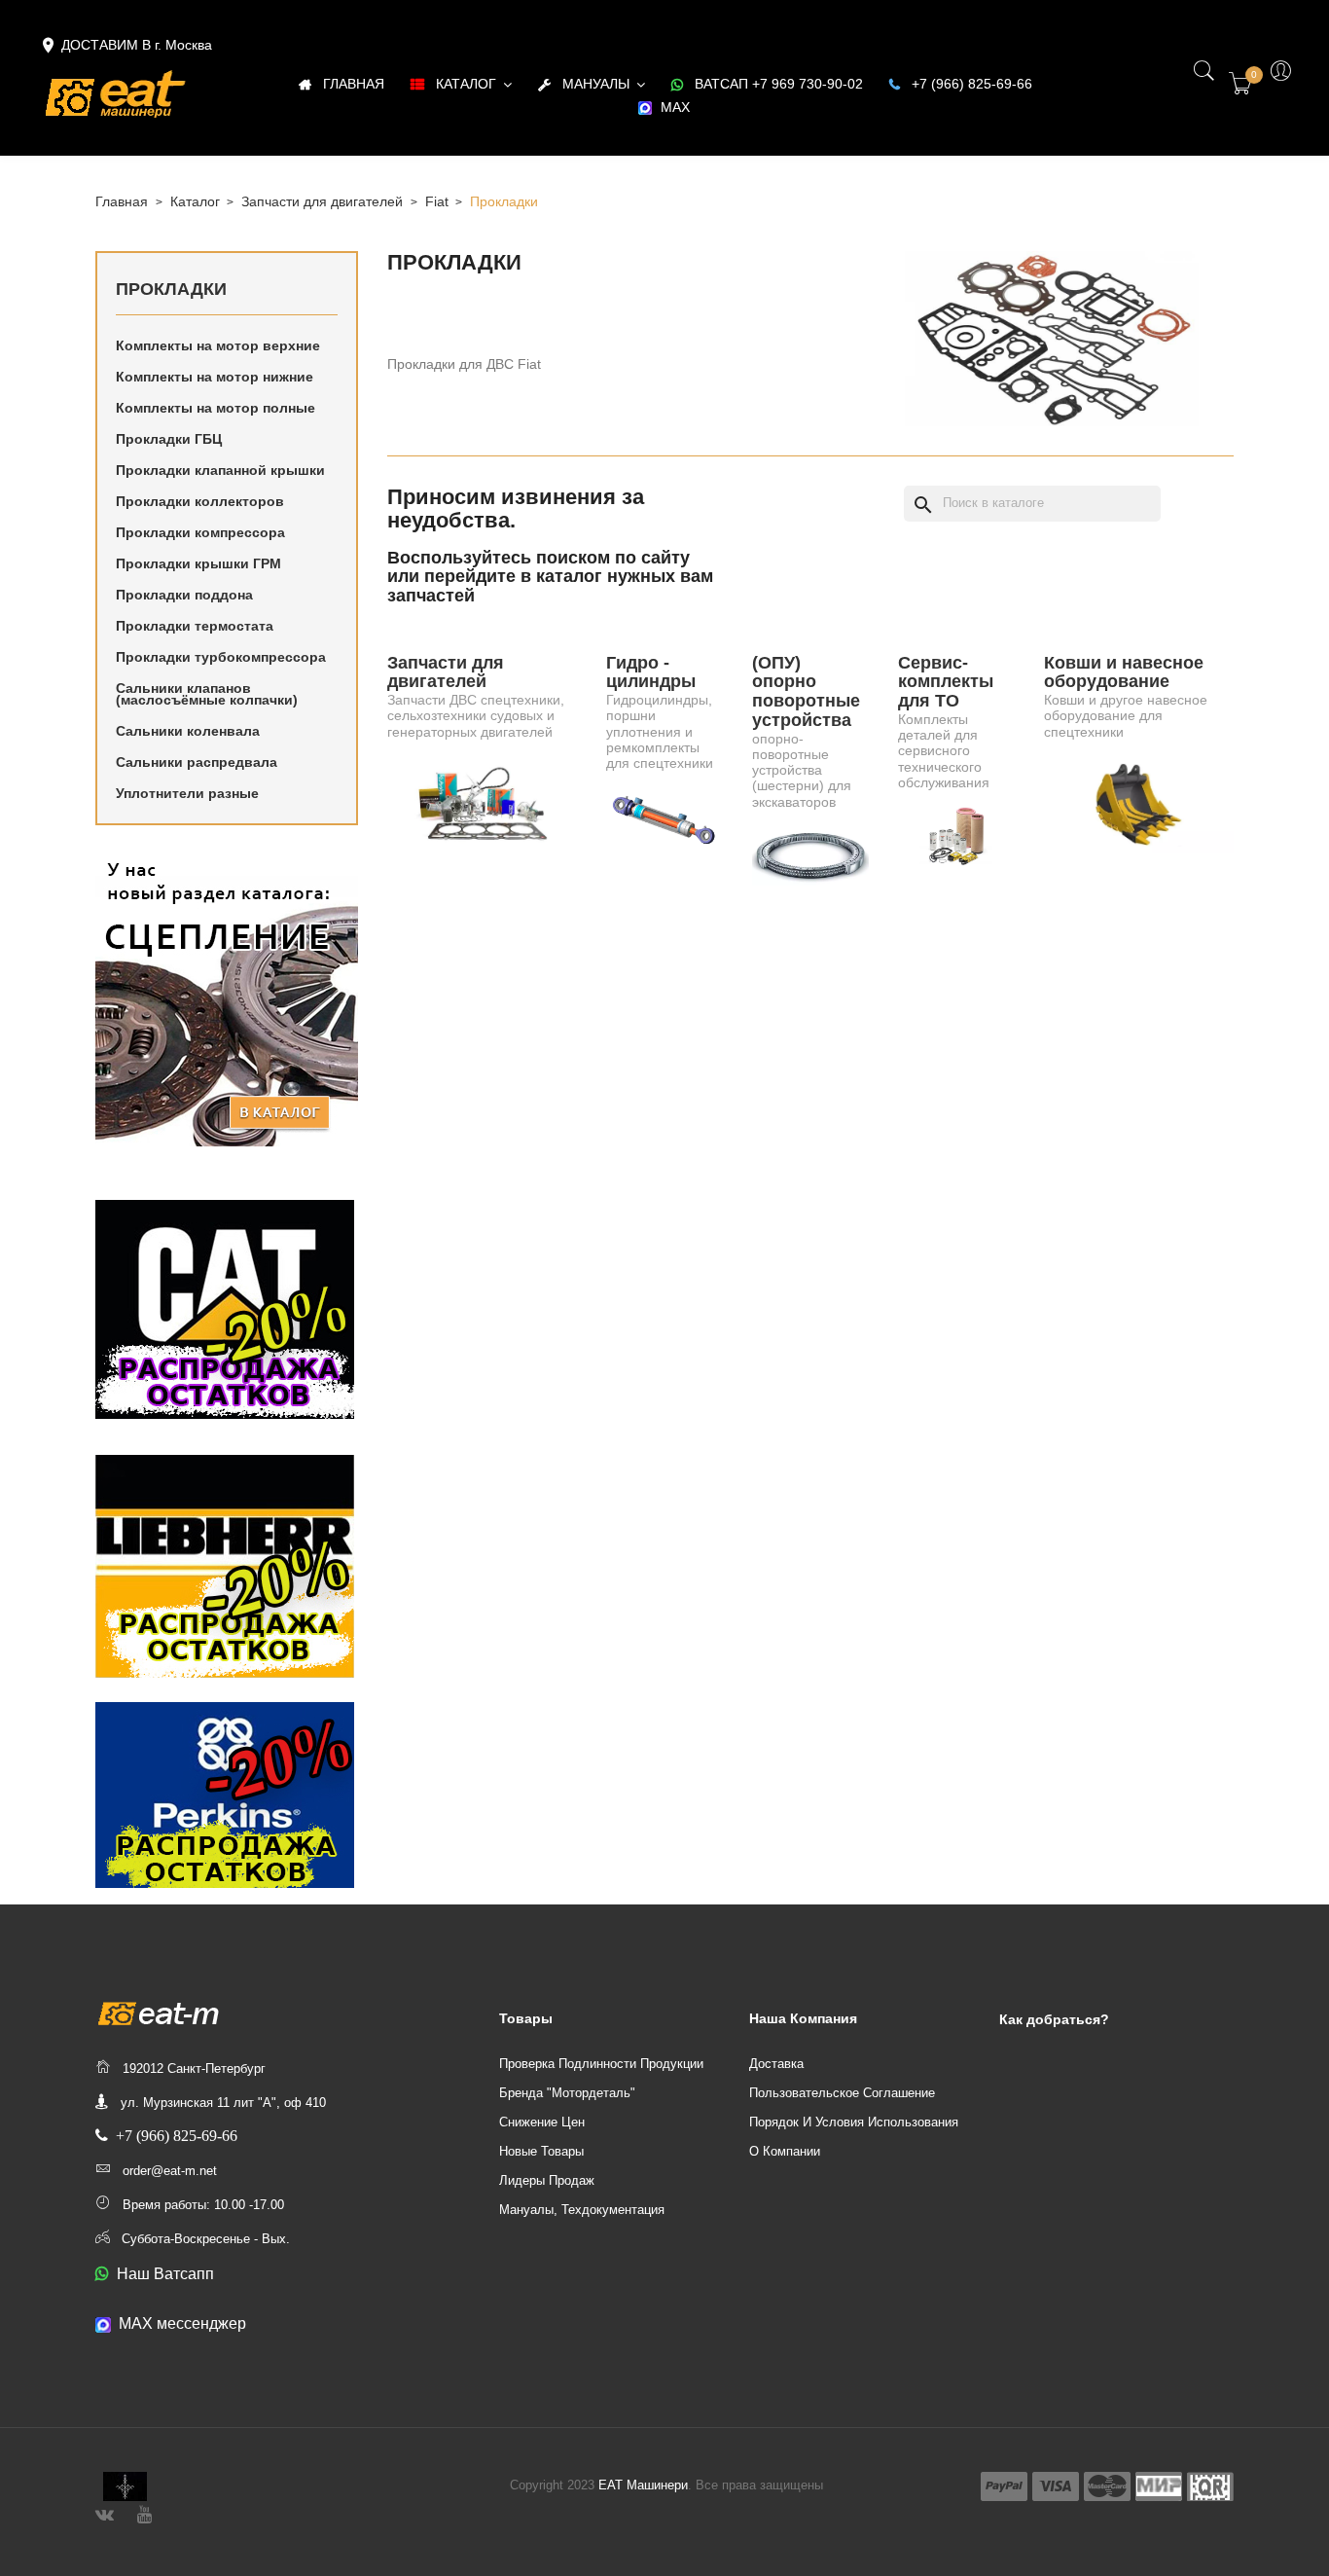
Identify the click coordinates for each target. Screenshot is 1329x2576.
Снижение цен (542, 2122)
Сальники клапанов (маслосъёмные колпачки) (207, 694)
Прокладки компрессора (200, 532)
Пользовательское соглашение (842, 2093)
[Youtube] (144, 2512)
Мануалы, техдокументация (582, 2210)
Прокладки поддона (184, 595)
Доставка (776, 2064)
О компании (785, 2151)
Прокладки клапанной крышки (220, 470)
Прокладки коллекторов (200, 501)
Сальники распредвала (197, 762)
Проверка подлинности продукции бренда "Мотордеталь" (601, 2078)
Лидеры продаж (547, 2180)
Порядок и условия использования (854, 2122)
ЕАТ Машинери (643, 2485)
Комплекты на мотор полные (216, 408)
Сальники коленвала (188, 731)
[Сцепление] (227, 1000)
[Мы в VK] (105, 2512)
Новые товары (541, 2151)
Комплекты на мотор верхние (218, 345)
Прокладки (171, 289)
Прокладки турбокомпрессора (221, 657)
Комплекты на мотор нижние (215, 377)
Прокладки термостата (195, 626)
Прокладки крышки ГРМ (198, 563)
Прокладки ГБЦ (169, 439)
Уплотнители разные (187, 793)
